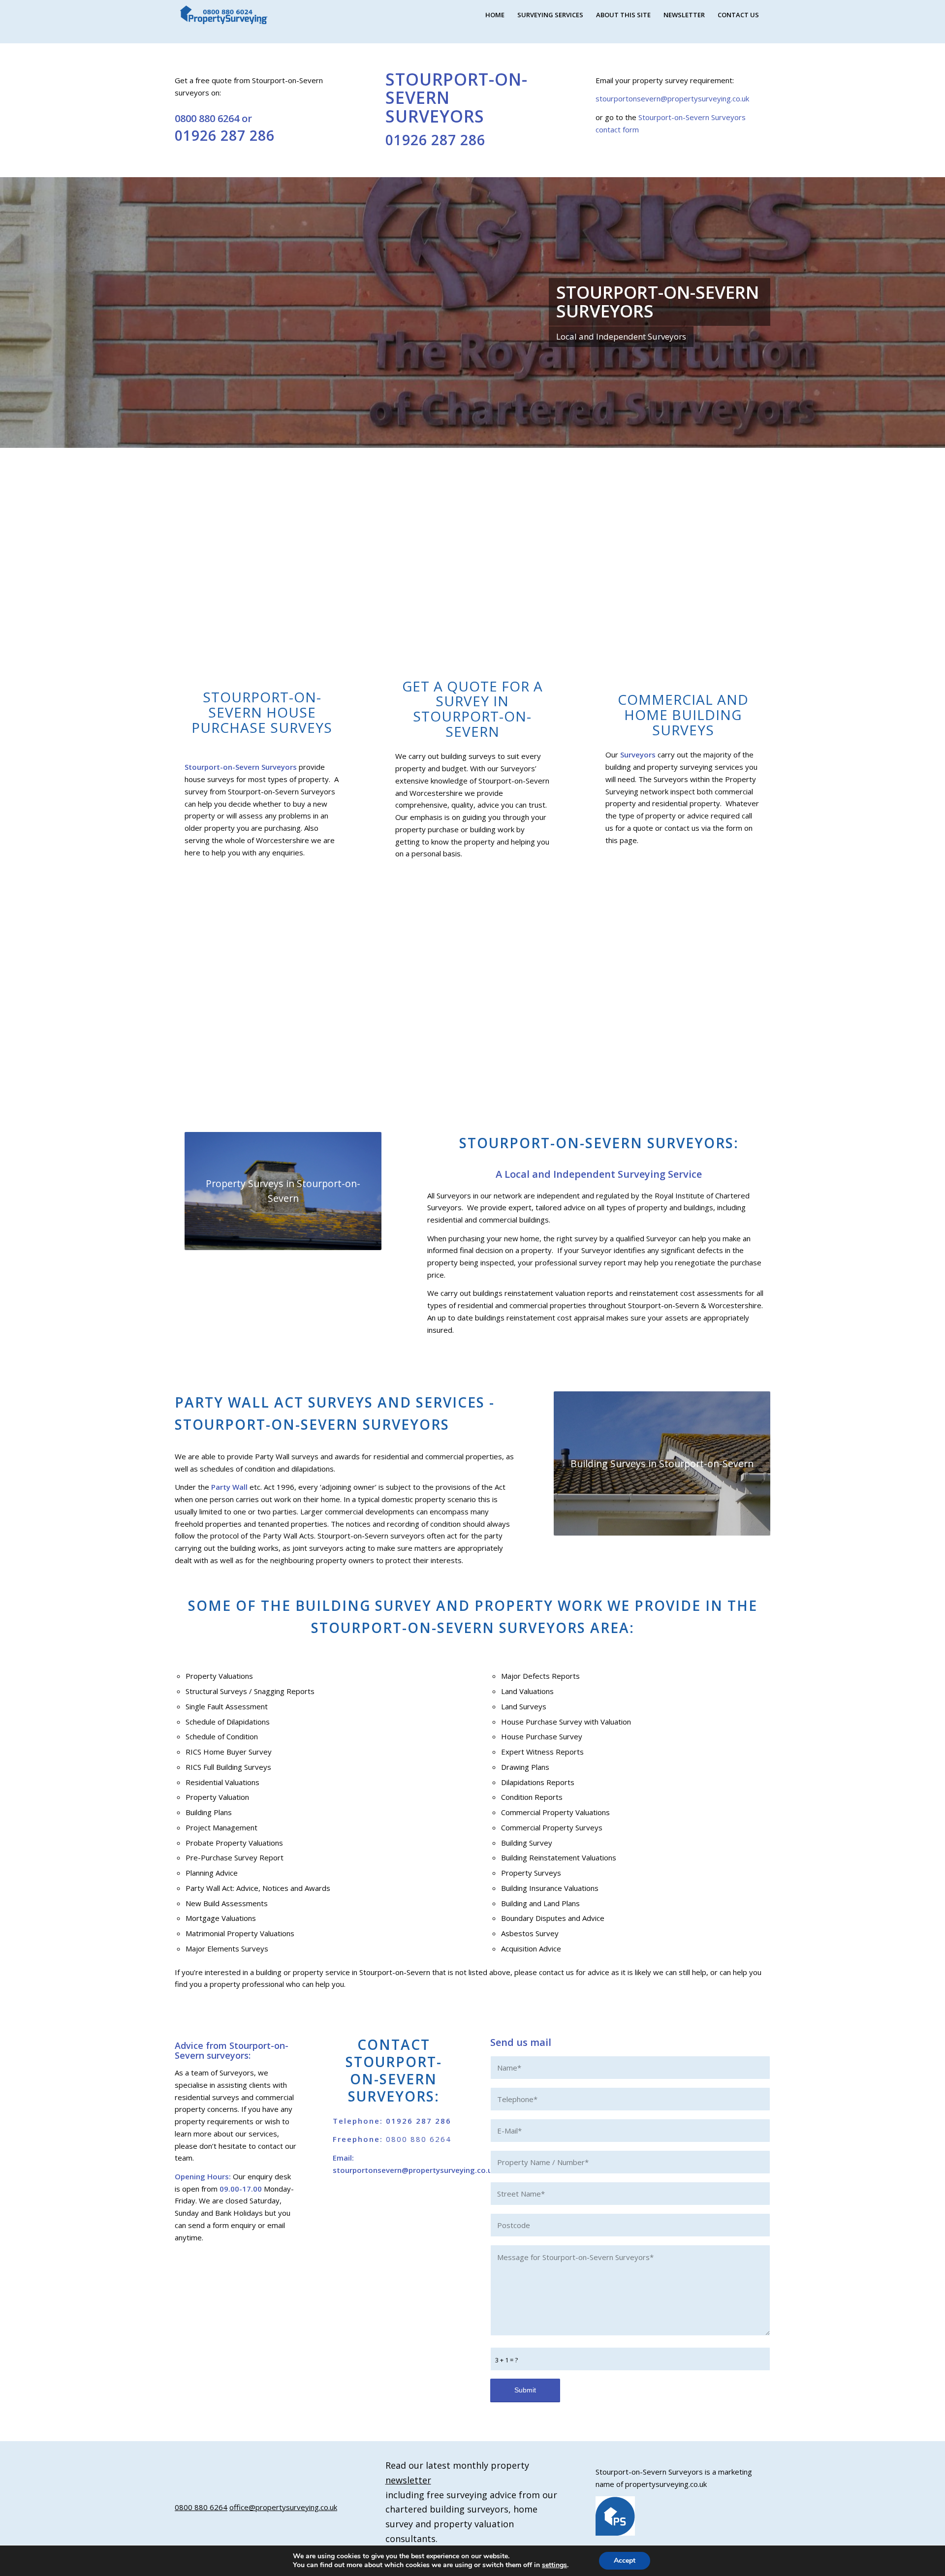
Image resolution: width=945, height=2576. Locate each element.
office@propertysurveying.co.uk (283, 2507)
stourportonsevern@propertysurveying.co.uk (672, 98)
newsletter (408, 2480)
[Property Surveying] (224, 15)
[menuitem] (495, 15)
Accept (625, 2560)
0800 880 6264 (207, 118)
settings (554, 2565)
